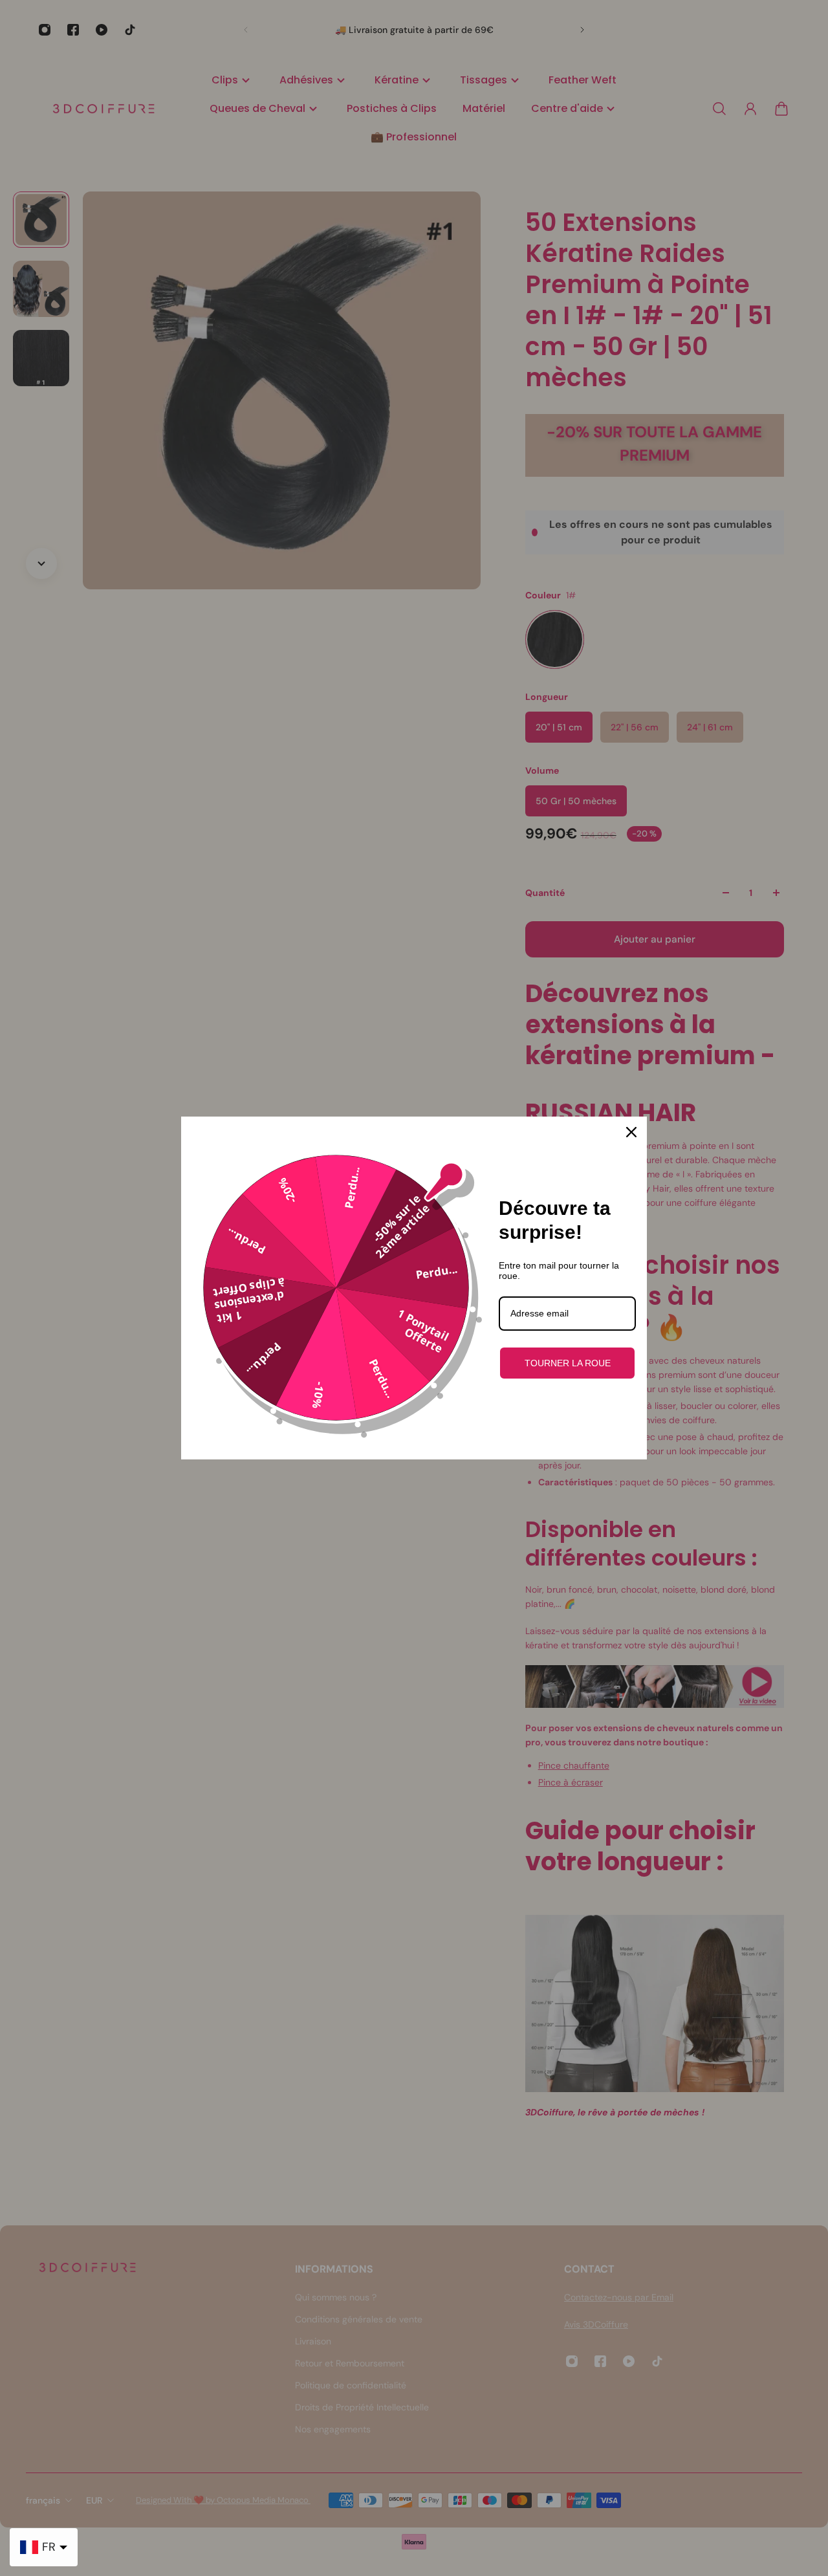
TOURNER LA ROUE (568, 1363)
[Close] (631, 1132)
